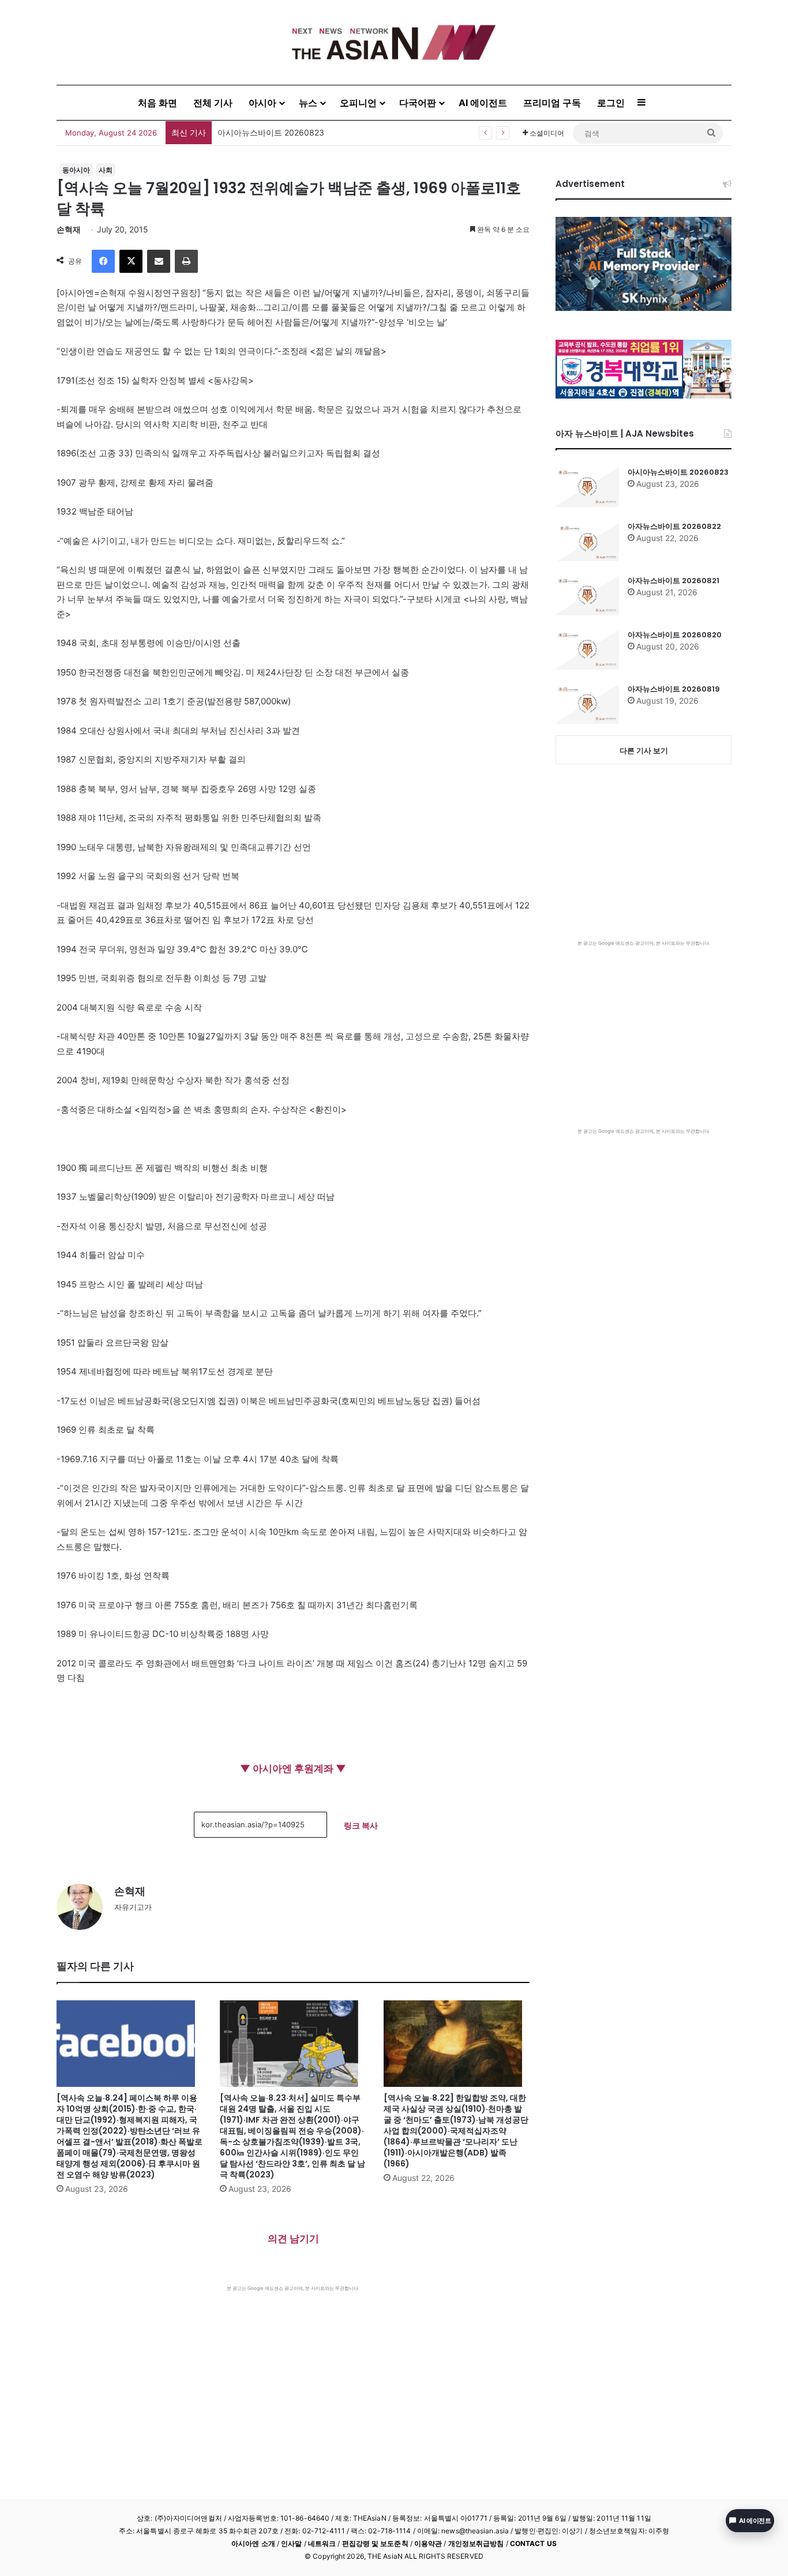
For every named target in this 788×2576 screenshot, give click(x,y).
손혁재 (69, 229)
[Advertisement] (293, 2378)
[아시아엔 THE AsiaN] (394, 42)
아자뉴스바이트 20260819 (674, 689)
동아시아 (76, 170)
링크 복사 (361, 1825)
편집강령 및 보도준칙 (375, 2543)
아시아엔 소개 (253, 2543)
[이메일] (159, 261)
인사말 (291, 2543)
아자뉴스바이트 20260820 (675, 635)
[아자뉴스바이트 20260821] (587, 595)
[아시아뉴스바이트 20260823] (587, 487)
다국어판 (418, 103)
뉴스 (308, 103)
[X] (131, 261)
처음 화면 (157, 103)
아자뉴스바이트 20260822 (674, 526)
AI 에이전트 (483, 103)
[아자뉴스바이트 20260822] (587, 541)
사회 (106, 170)
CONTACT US (533, 2543)
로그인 (611, 103)
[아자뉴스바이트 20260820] (587, 649)
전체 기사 (213, 103)
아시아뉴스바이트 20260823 (678, 472)
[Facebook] (103, 261)
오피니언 (358, 103)
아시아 (262, 103)
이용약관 (428, 2543)
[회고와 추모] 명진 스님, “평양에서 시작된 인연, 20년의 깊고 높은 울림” (347, 132)
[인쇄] (186, 261)
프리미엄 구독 (552, 103)
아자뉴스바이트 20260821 (673, 581)
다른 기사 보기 (644, 750)
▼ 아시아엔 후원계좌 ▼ (293, 1768)
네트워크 (322, 2543)
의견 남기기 (293, 2239)
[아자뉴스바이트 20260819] (587, 704)
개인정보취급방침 (476, 2543)
